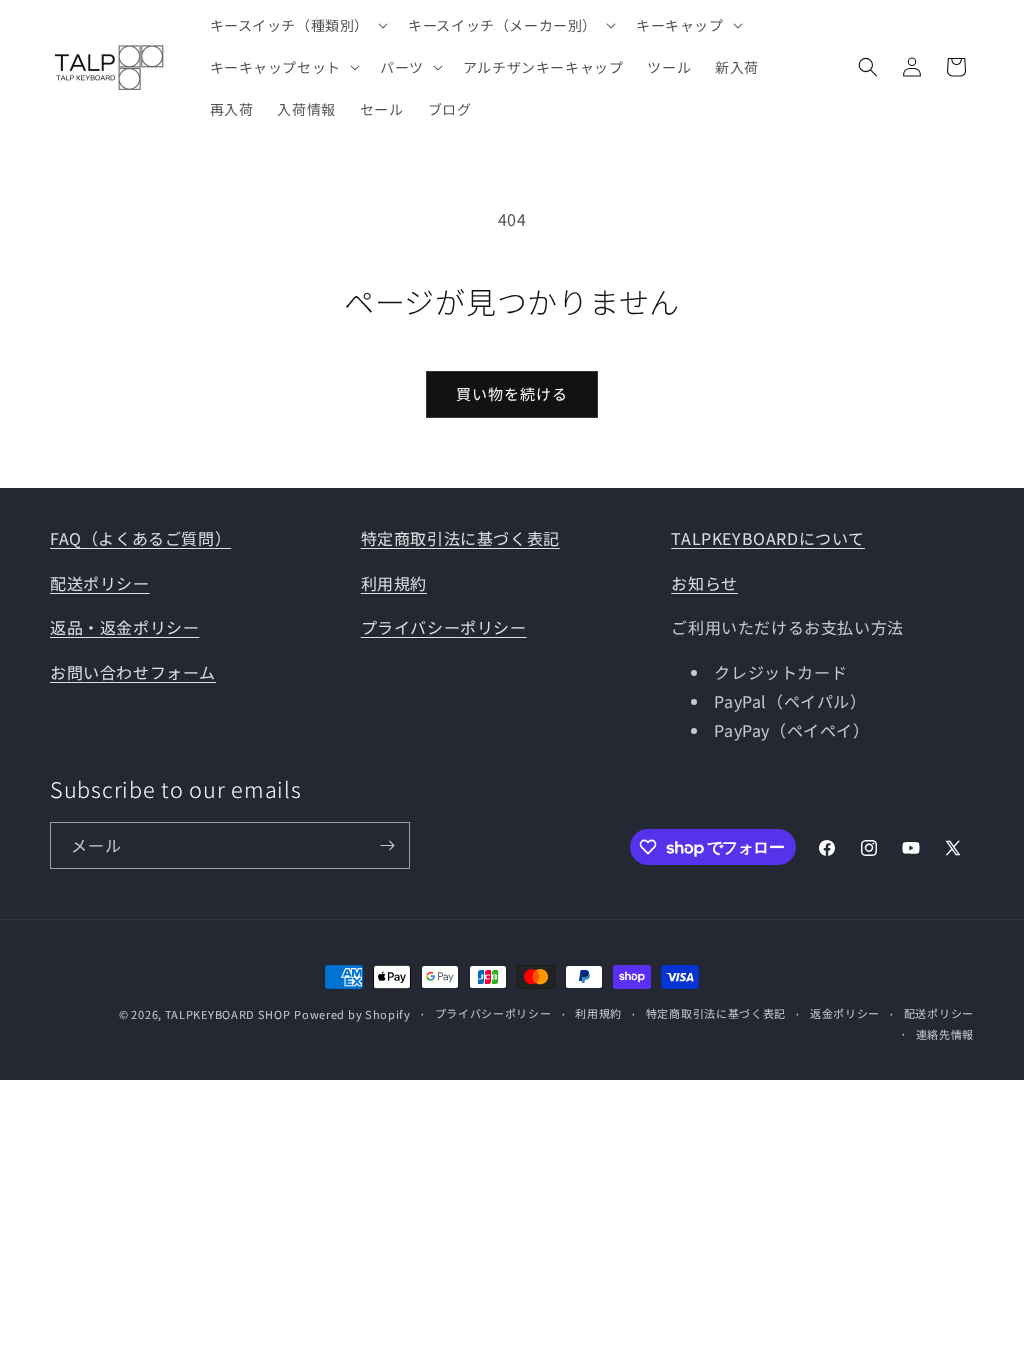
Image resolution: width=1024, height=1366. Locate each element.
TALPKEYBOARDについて (768, 538)
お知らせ (704, 583)
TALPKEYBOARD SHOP (228, 1014)
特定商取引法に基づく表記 (460, 538)
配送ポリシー (100, 583)
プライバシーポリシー (444, 627)
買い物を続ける (512, 393)
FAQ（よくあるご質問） (140, 538)
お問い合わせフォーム (133, 672)
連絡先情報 (945, 1034)
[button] (297, 25)
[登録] (387, 845)
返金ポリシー (845, 1013)
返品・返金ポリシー (124, 627)
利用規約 (394, 583)
